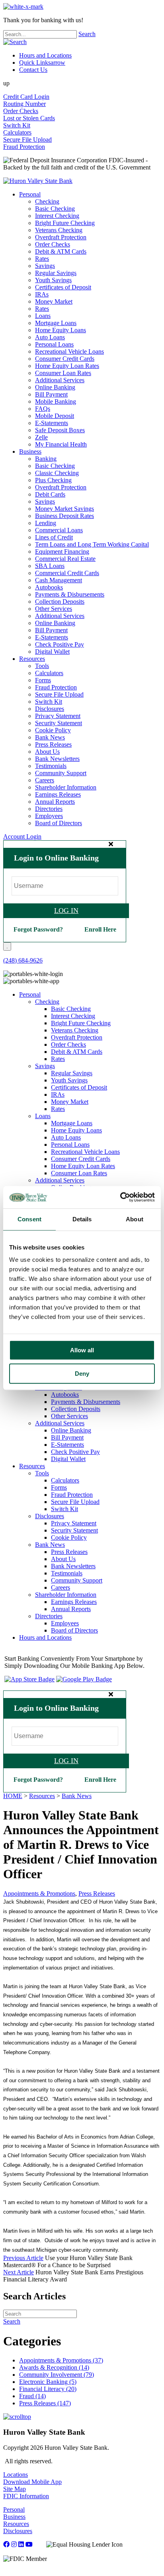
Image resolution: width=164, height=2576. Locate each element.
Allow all (82, 1350)
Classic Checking (57, 473)
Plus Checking (53, 480)
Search (87, 34)
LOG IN (66, 911)
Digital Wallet (52, 652)
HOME (13, 1796)
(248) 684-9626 (23, 960)
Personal (30, 194)
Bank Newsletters (57, 759)
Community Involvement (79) (57, 2375)
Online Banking (55, 387)
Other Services (54, 609)
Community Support (61, 773)
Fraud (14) (32, 2396)
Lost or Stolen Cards (29, 118)
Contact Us (33, 70)
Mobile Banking (56, 401)
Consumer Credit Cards (65, 359)
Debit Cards (50, 494)
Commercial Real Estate (65, 559)
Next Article (19, 2272)
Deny (82, 1374)
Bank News (50, 737)
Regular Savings (56, 273)
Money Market (54, 301)
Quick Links (42, 63)
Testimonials (51, 766)
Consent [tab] (29, 1219)
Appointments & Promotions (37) (61, 2360)
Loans (43, 316)
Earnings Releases (58, 794)
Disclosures (50, 709)
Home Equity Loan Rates (67, 366)
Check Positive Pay (60, 644)
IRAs (42, 294)
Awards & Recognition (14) (54, 2367)
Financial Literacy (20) (48, 2389)
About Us (47, 752)
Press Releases (53, 744)
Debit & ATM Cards (61, 251)
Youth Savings (53, 280)
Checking (47, 201)
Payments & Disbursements (70, 594)
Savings (45, 266)
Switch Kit (17, 125)
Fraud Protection (24, 147)
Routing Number (24, 104)
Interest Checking (57, 216)
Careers (45, 780)
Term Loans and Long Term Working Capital (92, 544)
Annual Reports (55, 802)
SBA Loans (50, 566)
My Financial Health (61, 444)
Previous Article (23, 2258)
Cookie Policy (53, 730)
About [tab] (135, 1219)
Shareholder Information (66, 787)
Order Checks (21, 111)
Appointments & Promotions (39, 1893)
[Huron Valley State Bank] (38, 181)
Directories (49, 809)
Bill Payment (51, 394)
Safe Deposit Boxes (60, 430)
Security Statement (59, 723)
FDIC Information (26, 2496)
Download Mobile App (32, 2482)
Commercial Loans (59, 530)
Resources (32, 659)
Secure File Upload (27, 140)
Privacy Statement (58, 716)
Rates (42, 259)
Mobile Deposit (55, 416)
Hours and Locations (45, 55)
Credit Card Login (26, 97)
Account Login (22, 837)
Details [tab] (82, 1219)
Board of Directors (59, 823)
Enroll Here (100, 929)
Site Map (15, 2489)
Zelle (41, 437)
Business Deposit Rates (64, 516)
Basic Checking (55, 209)
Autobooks (49, 587)
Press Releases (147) (45, 2403)
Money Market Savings (64, 509)
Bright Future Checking (65, 223)
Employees (49, 816)
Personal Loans (54, 344)
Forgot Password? (38, 929)
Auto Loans (50, 337)
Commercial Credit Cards (67, 573)
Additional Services (60, 380)
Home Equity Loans (61, 330)
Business (30, 451)
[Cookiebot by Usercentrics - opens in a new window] (120, 1197)
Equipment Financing (62, 552)
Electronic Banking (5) (48, 2382)
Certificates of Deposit (63, 287)
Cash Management (59, 580)
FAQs (43, 409)
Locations (16, 2475)
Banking (46, 459)
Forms (43, 680)
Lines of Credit (54, 537)
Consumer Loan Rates (63, 373)
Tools (42, 666)
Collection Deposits (60, 602)
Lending (46, 523)
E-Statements (52, 423)
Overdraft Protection (61, 237)
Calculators (17, 132)
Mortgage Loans (56, 323)
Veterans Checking (59, 230)
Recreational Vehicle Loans (69, 351)
